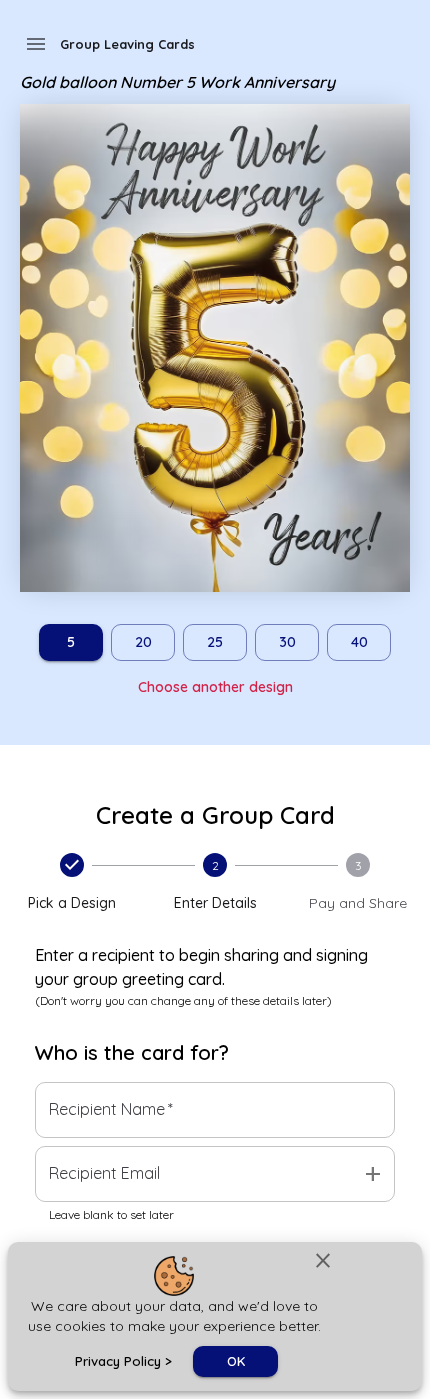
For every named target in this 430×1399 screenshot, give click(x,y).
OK (236, 1361)
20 (143, 642)
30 (287, 642)
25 (215, 642)
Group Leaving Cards (127, 44)
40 (359, 642)
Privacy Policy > (123, 1361)
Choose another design (215, 687)
